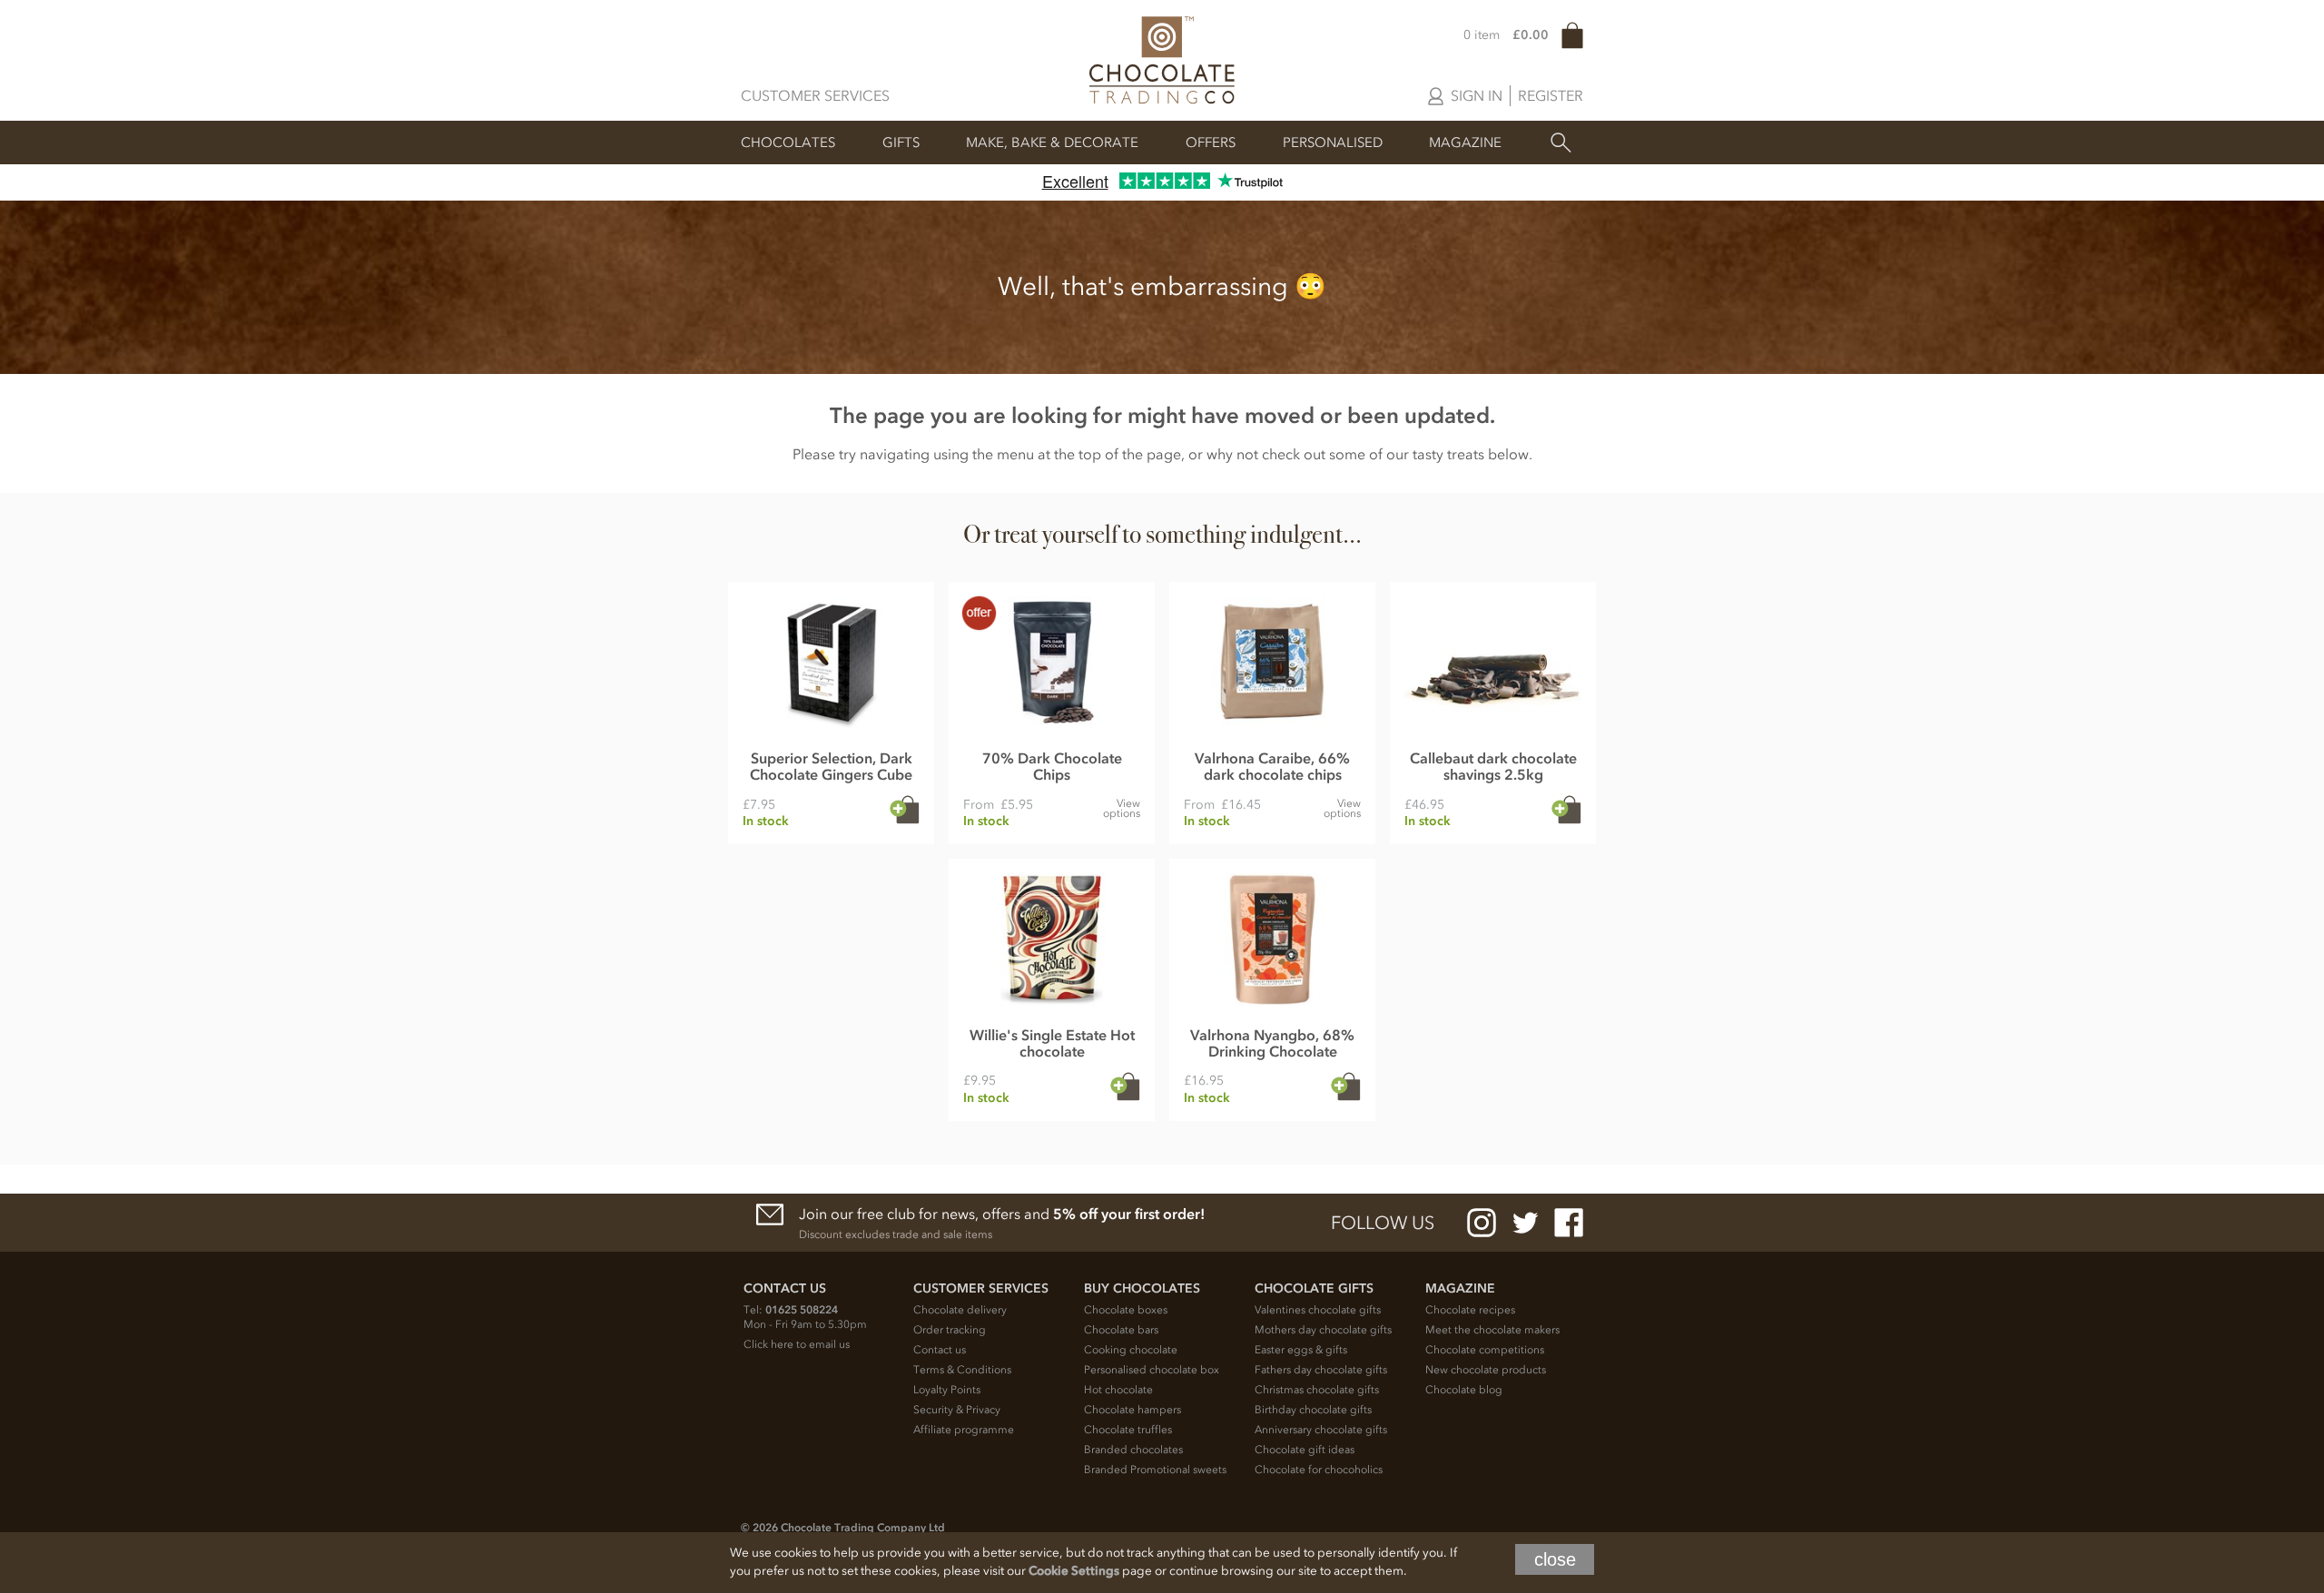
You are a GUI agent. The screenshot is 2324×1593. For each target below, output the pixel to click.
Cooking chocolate (1131, 1350)
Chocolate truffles (1128, 1430)
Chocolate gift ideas (1305, 1450)
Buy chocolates (1142, 1288)
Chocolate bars (1121, 1330)
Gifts (901, 143)
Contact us (940, 1350)
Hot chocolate (1118, 1390)
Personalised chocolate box (1152, 1370)
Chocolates (788, 143)
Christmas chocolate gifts (1317, 1390)
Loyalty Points (947, 1390)
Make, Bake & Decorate (1052, 143)
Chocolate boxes (1126, 1310)
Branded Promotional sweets (1155, 1470)
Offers (1211, 143)
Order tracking (950, 1330)
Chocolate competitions (1485, 1350)
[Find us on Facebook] (1569, 1223)
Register (1551, 95)
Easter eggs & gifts (1301, 1350)
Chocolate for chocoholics (1319, 1470)
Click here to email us (797, 1344)
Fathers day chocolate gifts (1321, 1370)
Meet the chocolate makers (1492, 1330)
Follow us (1383, 1223)
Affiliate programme (964, 1430)
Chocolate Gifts (1314, 1288)
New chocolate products (1486, 1370)
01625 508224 (802, 1310)
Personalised (1333, 143)
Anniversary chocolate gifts (1321, 1430)
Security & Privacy (957, 1410)
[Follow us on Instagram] (1482, 1223)
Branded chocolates (1133, 1450)
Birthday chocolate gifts (1313, 1410)
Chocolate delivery (960, 1310)
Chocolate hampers (1132, 1410)
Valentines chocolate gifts (1318, 1310)
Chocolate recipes (1470, 1310)
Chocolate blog (1464, 1390)
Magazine (1465, 143)
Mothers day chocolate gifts (1323, 1330)
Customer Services (815, 95)
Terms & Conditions (962, 1370)
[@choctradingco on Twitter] (1525, 1223)
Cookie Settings (1074, 1571)
